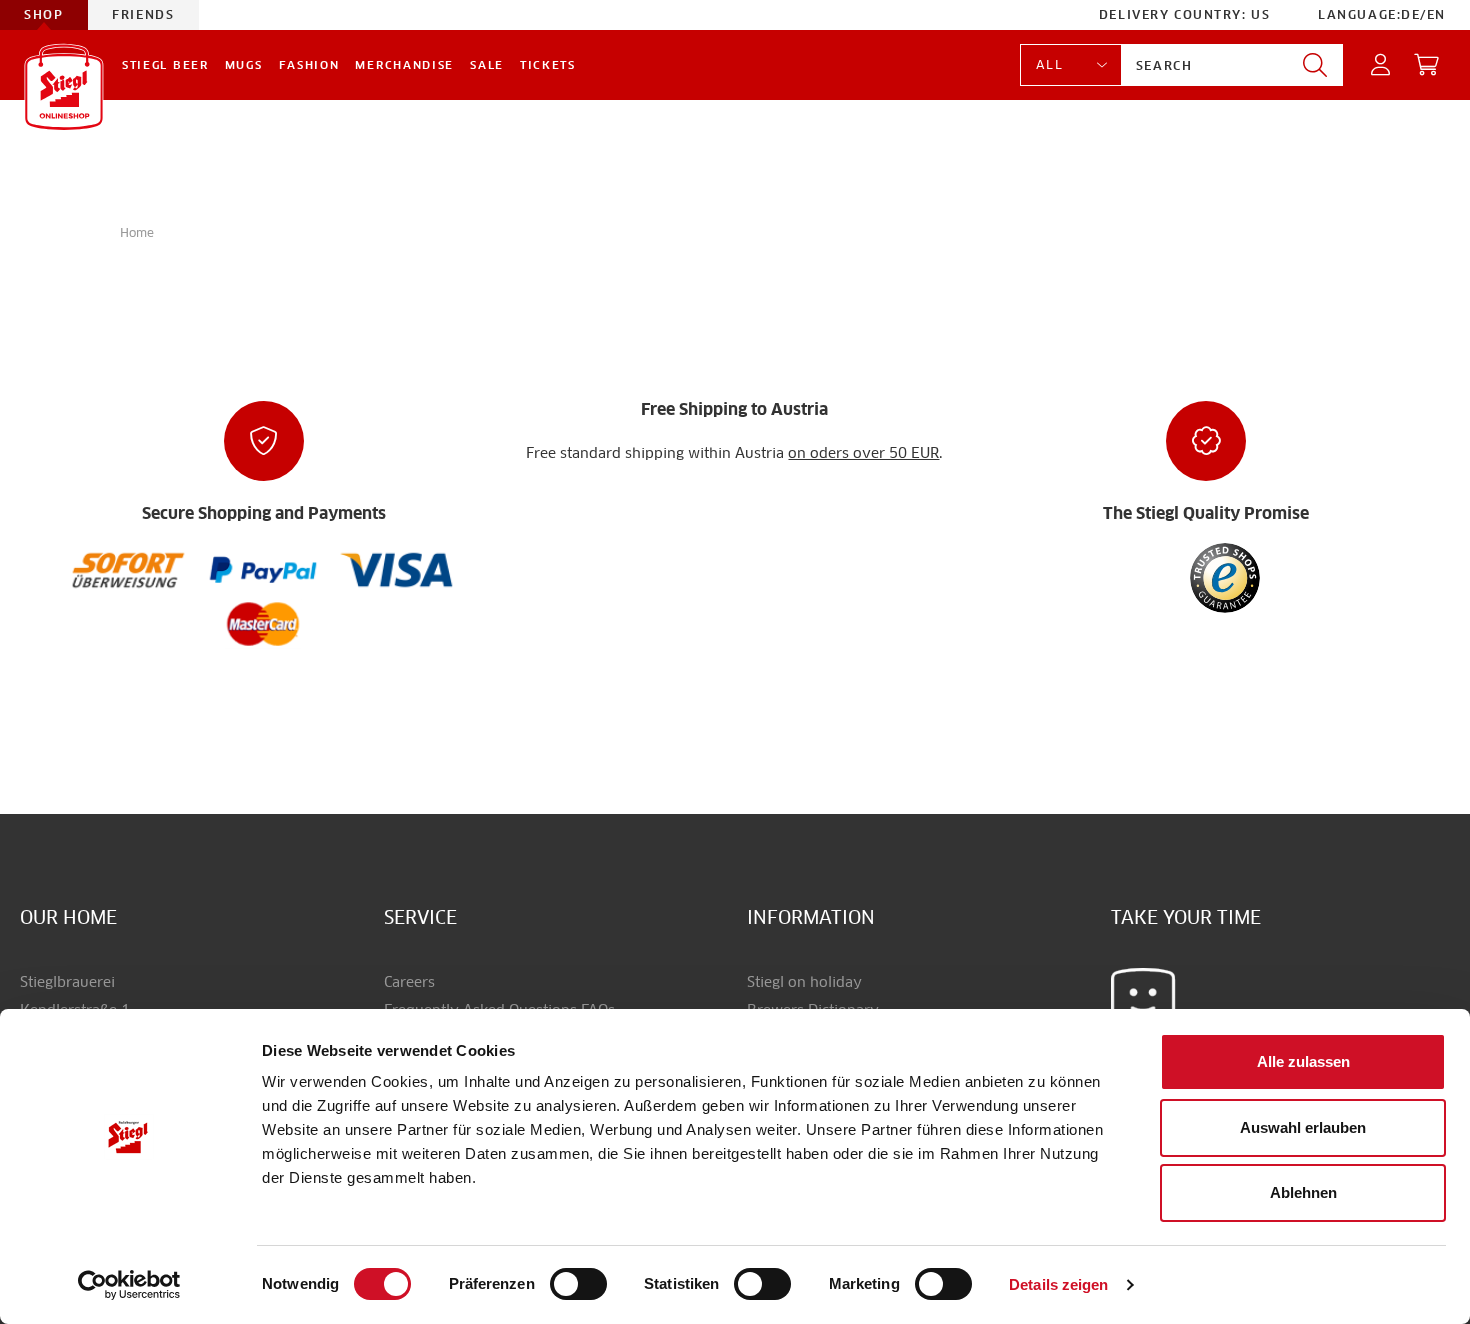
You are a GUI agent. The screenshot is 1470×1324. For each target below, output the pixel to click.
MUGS (244, 65)
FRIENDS (143, 14)
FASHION (309, 65)
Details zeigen (1058, 1284)
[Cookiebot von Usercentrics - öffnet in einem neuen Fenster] (129, 1285)
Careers (409, 982)
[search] (1315, 65)
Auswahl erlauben (1303, 1127)
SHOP (44, 14)
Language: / (1382, 14)
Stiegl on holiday (804, 982)
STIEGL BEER (165, 65)
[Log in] (1381, 65)
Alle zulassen (1303, 1061)
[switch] (578, 1285)
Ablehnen (1303, 1192)
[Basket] (1427, 65)
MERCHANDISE (404, 65)
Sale (487, 65)
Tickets (548, 65)
